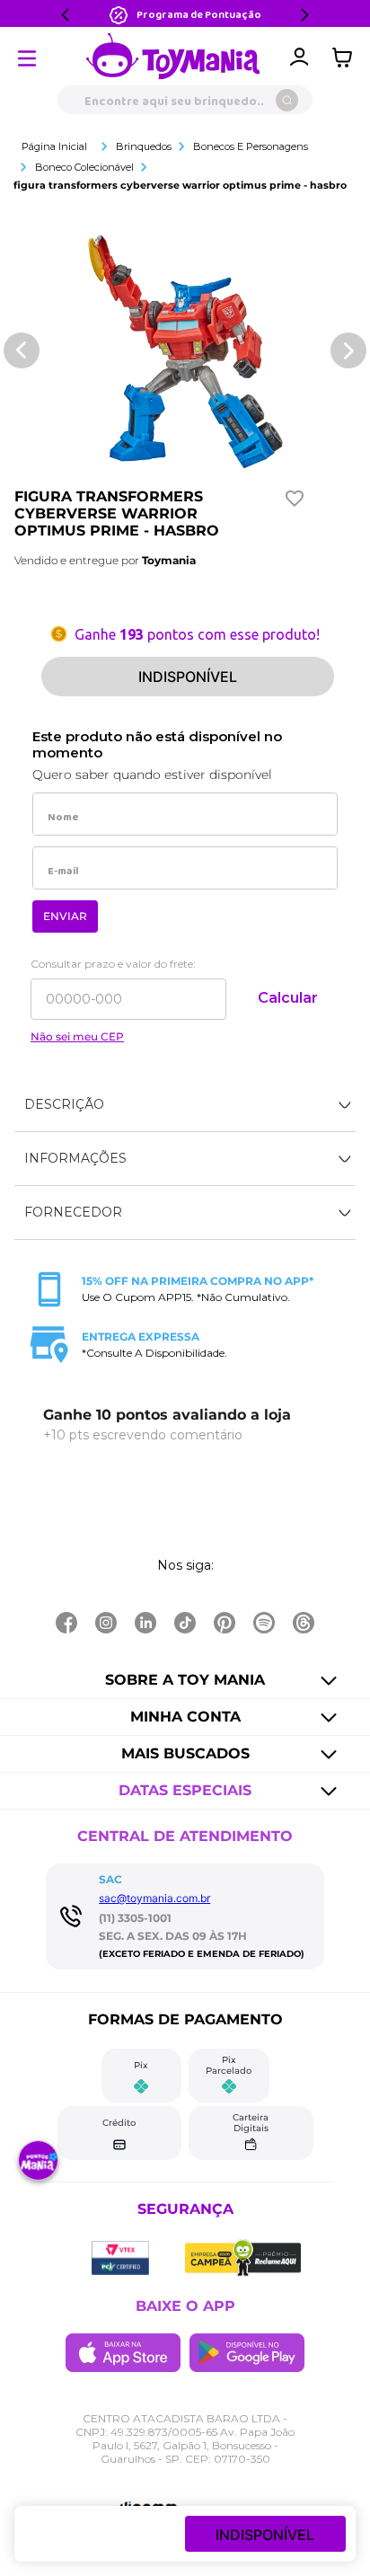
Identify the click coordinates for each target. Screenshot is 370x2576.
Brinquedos (144, 146)
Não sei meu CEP (77, 1037)
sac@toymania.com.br (154, 1898)
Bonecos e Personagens (251, 146)
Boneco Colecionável (84, 167)
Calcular (288, 998)
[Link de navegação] (173, 58)
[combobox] (185, 100)
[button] (185, 1105)
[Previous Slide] (66, 15)
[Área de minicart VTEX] (347, 58)
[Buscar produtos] (287, 100)
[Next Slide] (304, 15)
